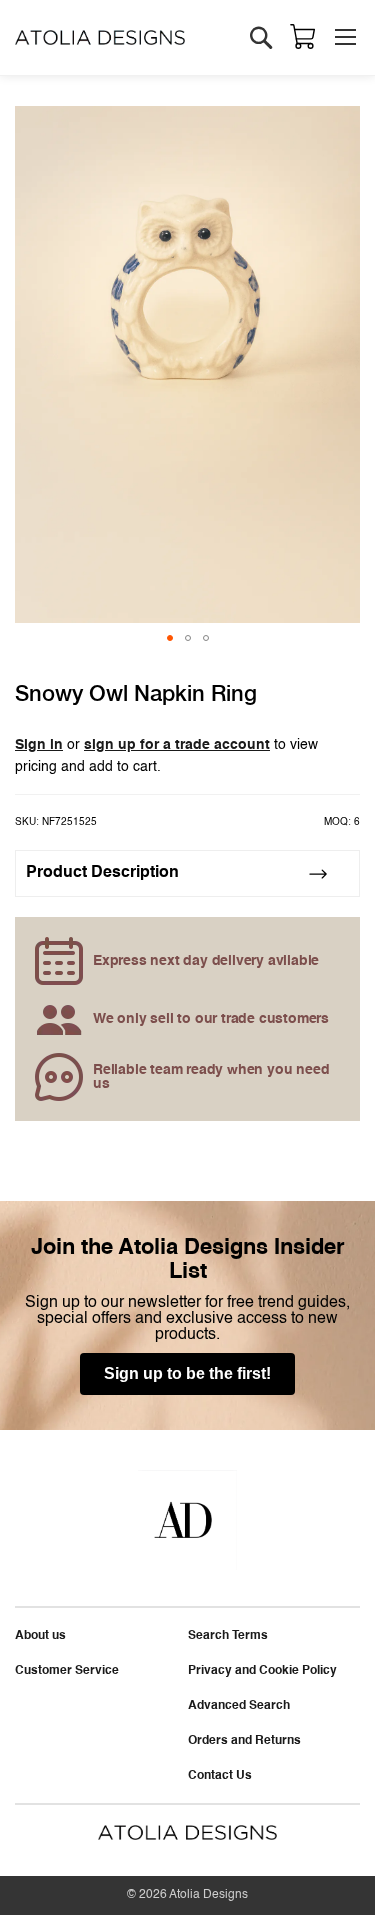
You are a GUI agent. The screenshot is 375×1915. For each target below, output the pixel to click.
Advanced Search (239, 1706)
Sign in (39, 745)
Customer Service (67, 1671)
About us (40, 1636)
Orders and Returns (244, 1741)
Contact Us (220, 1776)
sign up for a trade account (177, 745)
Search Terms (228, 1636)
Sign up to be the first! (187, 1373)
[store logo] (100, 37)
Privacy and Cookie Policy (262, 1671)
